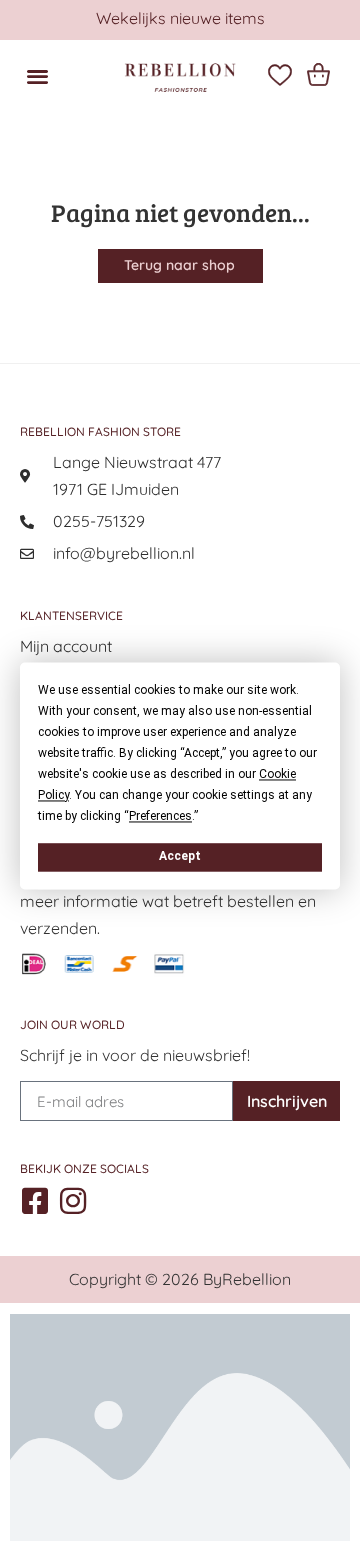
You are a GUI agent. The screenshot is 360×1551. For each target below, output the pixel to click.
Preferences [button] (160, 816)
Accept (180, 856)
